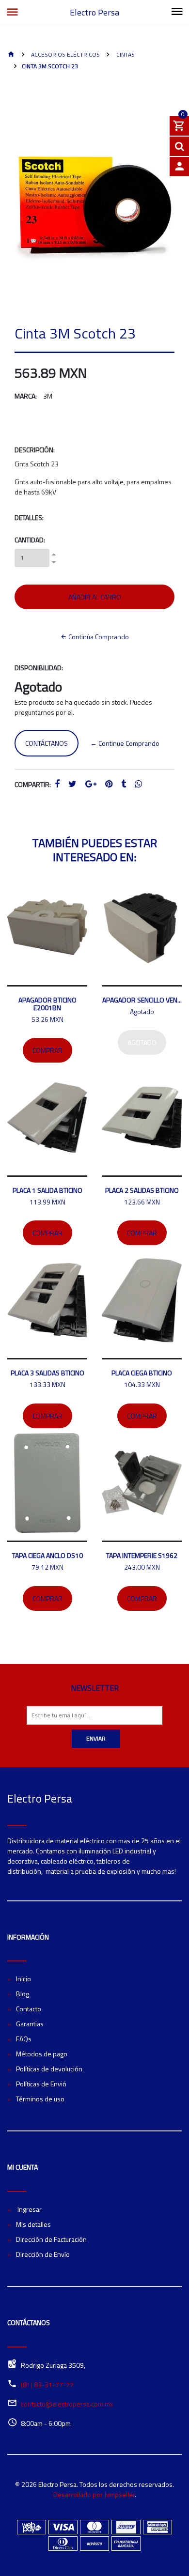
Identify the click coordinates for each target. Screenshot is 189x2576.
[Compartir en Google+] (91, 784)
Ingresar (29, 2209)
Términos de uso (40, 2099)
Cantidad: (30, 540)
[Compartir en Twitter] (72, 784)
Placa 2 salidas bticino (142, 1190)
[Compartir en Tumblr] (124, 784)
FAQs (24, 2039)
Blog (23, 1994)
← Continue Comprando (125, 743)
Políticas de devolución (49, 2069)
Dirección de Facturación (51, 2239)
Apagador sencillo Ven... (142, 1000)
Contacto (29, 2009)
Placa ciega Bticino (142, 1373)
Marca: (26, 396)
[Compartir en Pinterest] (109, 784)
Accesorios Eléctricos (65, 54)
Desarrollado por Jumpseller (94, 2494)
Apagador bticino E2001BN (47, 1004)
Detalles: (29, 517)
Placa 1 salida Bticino (47, 1190)
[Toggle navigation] (177, 12)
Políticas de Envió (41, 2084)
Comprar (47, 1050)
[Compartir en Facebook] (57, 784)
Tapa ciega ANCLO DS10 (47, 1555)
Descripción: (35, 450)
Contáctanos (47, 743)
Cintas (125, 54)
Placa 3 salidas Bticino (47, 1373)
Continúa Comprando (98, 637)
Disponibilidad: (39, 668)
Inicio (24, 1979)
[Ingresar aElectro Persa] (179, 167)
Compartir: (33, 784)
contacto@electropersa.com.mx (67, 2404)
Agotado (142, 1042)
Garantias (30, 2024)
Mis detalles (33, 2224)
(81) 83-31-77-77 (47, 2384)
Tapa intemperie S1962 (142, 1555)
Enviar (96, 1738)
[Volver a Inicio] (11, 55)
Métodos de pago (42, 2054)
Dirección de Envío (43, 2254)
